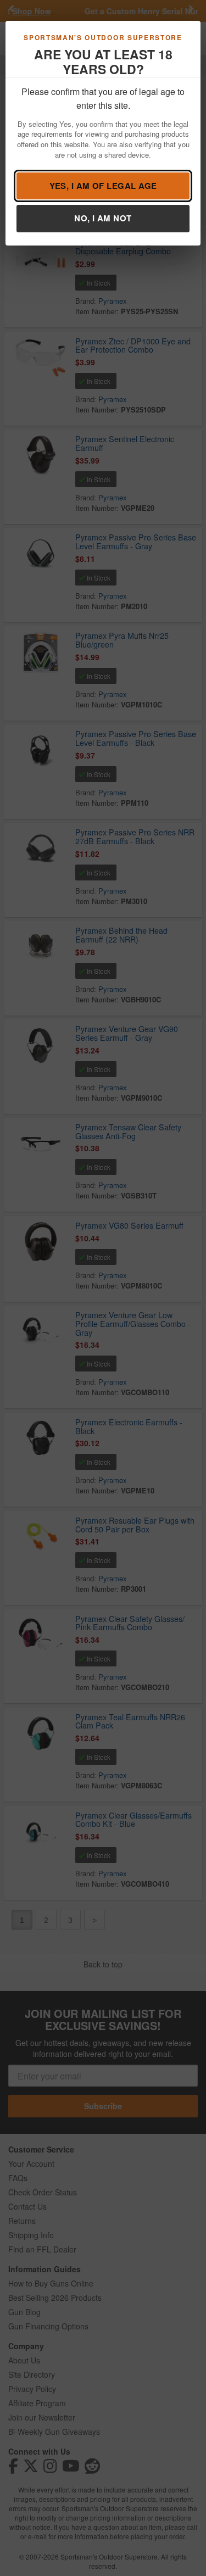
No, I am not (103, 218)
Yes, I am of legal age (103, 186)
